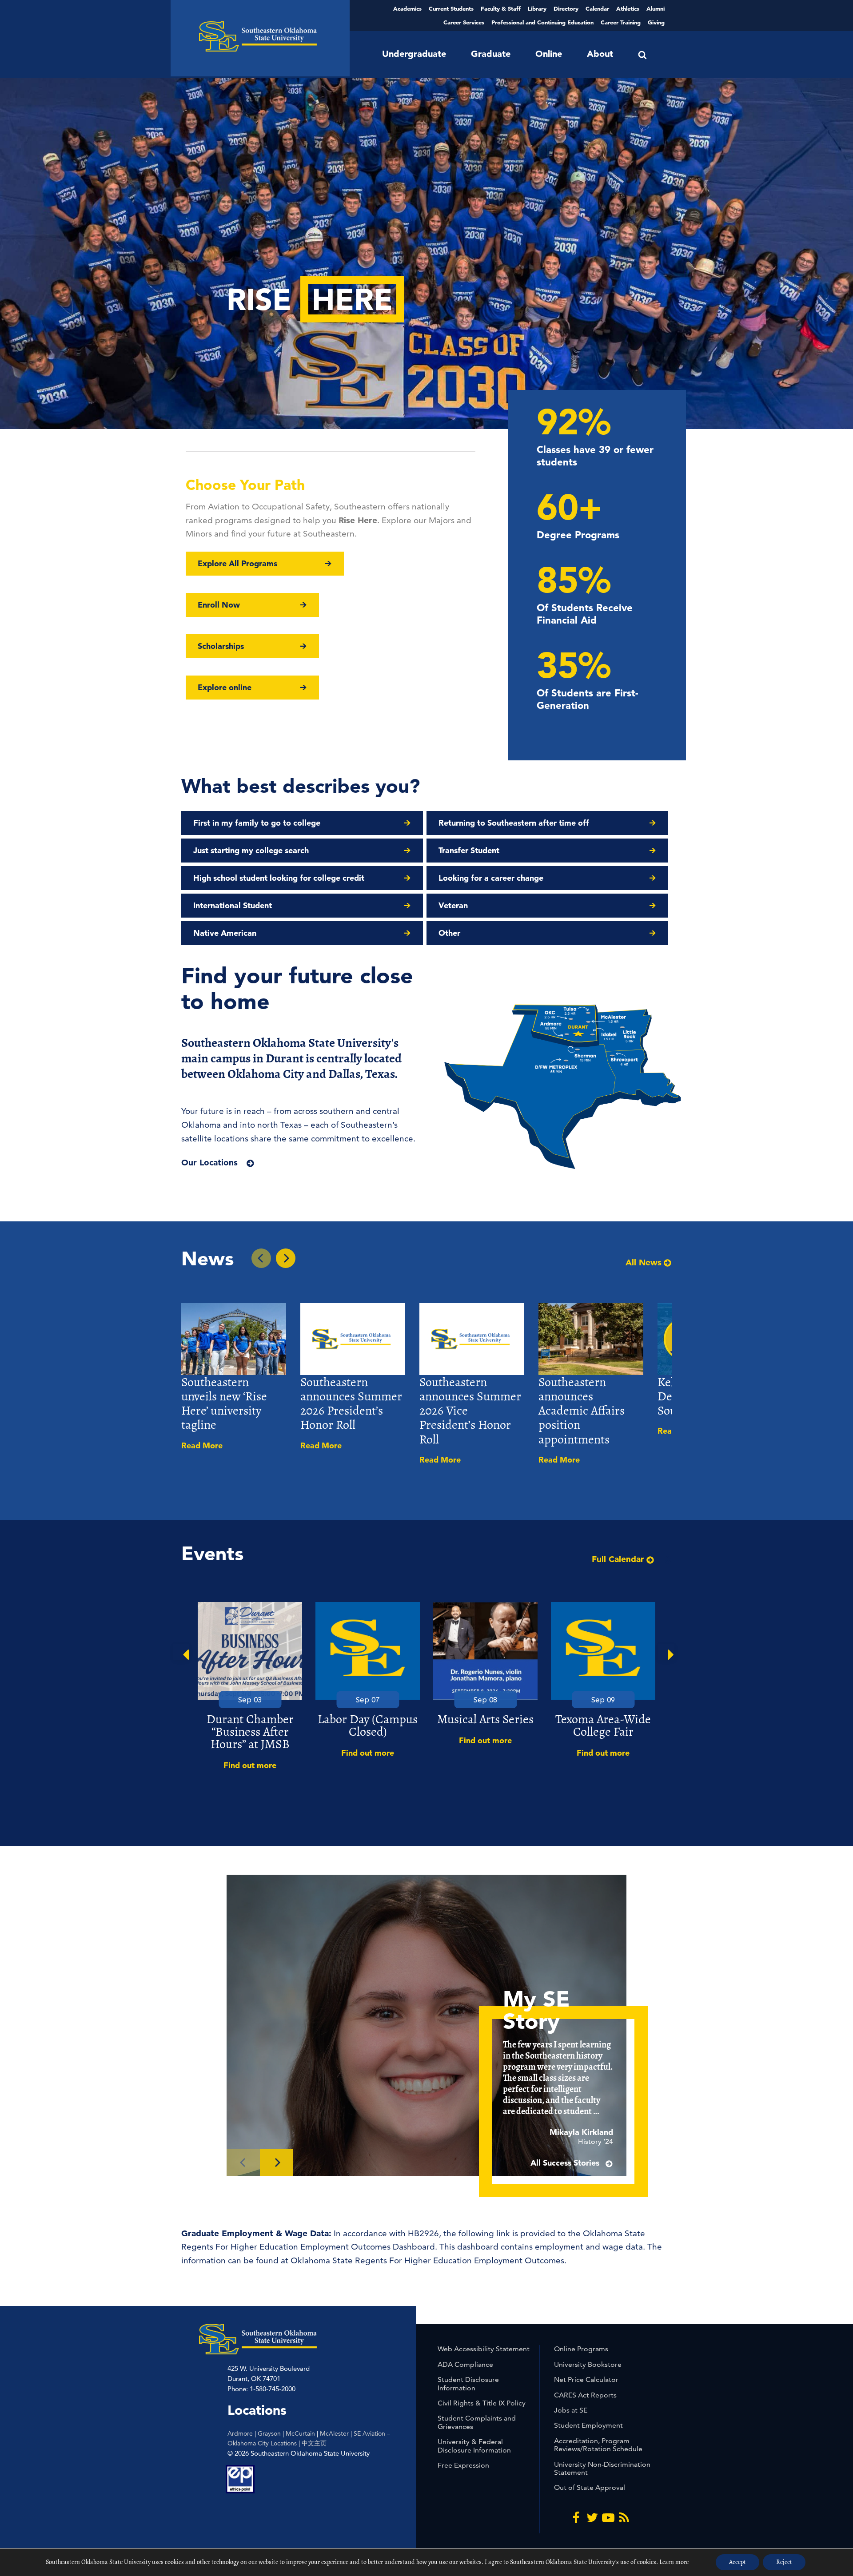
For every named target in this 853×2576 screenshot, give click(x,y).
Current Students (451, 8)
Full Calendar (618, 1559)
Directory (566, 8)
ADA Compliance (465, 2364)
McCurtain (300, 2433)
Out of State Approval (590, 2487)
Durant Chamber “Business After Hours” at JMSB (250, 1732)
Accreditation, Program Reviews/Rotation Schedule (598, 2445)
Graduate (491, 54)
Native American (225, 933)
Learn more (674, 2562)
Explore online (225, 687)
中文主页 (314, 2443)
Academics (407, 8)
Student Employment (588, 2425)
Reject (784, 2562)
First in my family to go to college (257, 823)
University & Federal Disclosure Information (474, 2446)
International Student (233, 905)
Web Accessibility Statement (484, 2349)
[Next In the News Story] (286, 1258)
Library (537, 8)
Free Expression (463, 2465)
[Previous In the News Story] (261, 1258)
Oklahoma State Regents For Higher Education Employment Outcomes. (428, 2260)
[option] (250, 1687)
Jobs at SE (571, 2410)
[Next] (277, 2163)
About (600, 54)
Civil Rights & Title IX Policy (482, 2403)
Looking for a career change (491, 878)
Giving (656, 22)
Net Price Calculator (586, 2379)
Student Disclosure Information (468, 2383)
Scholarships (221, 646)
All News (644, 1263)
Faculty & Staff (501, 8)
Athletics (628, 8)
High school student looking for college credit (279, 878)
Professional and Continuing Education (542, 22)
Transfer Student (469, 850)
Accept (737, 2562)
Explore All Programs (237, 563)
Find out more (250, 1765)
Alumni (656, 8)
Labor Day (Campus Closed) (368, 1725)
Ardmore (240, 2433)
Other (449, 933)
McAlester (334, 2433)
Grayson (269, 2433)
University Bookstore (588, 2364)
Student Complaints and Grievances (477, 2422)
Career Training (621, 22)
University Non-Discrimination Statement (602, 2468)
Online (549, 54)
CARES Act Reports (585, 2395)
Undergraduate (414, 54)
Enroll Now (219, 605)
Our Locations (209, 1163)
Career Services (464, 22)
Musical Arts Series (485, 1719)
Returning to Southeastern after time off (514, 823)
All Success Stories (566, 2163)
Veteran (453, 905)
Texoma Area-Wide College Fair (603, 1725)
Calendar (597, 8)
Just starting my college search (251, 850)
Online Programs (581, 2349)
